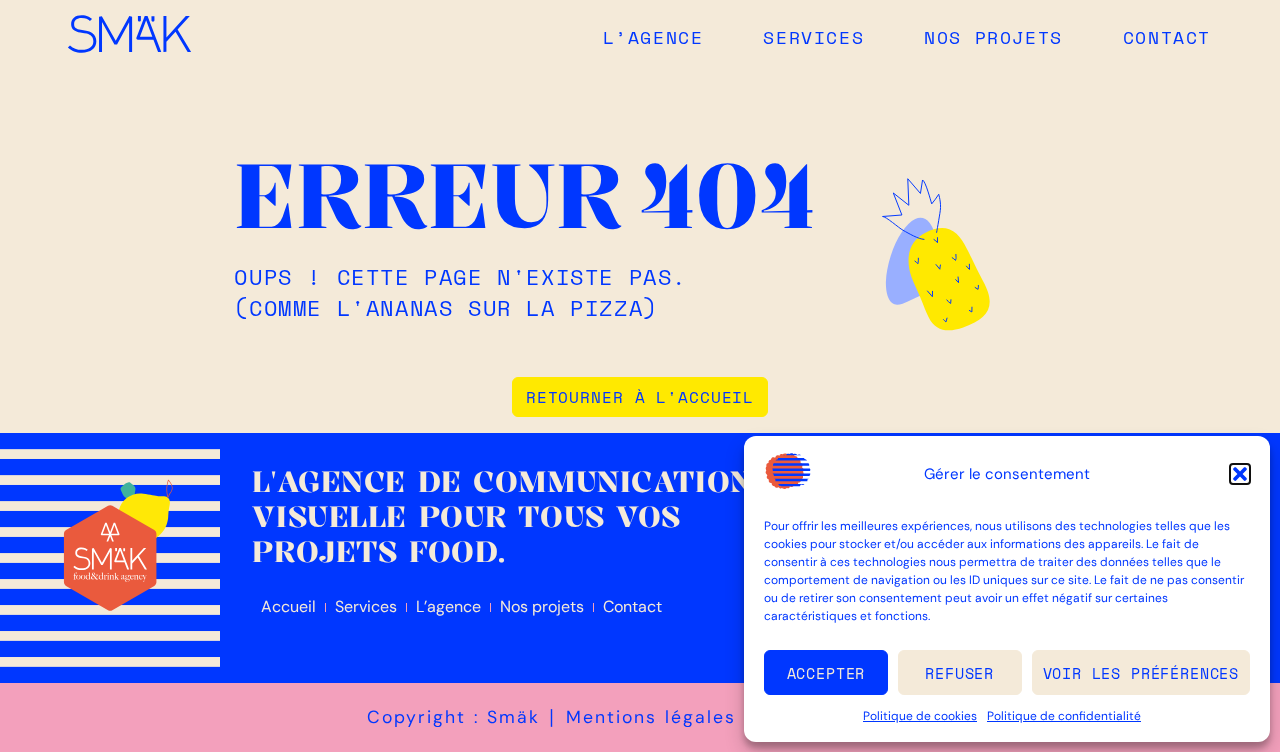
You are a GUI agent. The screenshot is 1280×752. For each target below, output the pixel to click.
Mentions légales (651, 717)
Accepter (826, 673)
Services (813, 37)
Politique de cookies (920, 716)
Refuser (959, 673)
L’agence (653, 37)
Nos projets (993, 37)
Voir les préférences (1141, 673)
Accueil (288, 606)
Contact (1167, 37)
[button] (1240, 474)
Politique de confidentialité (1064, 716)
